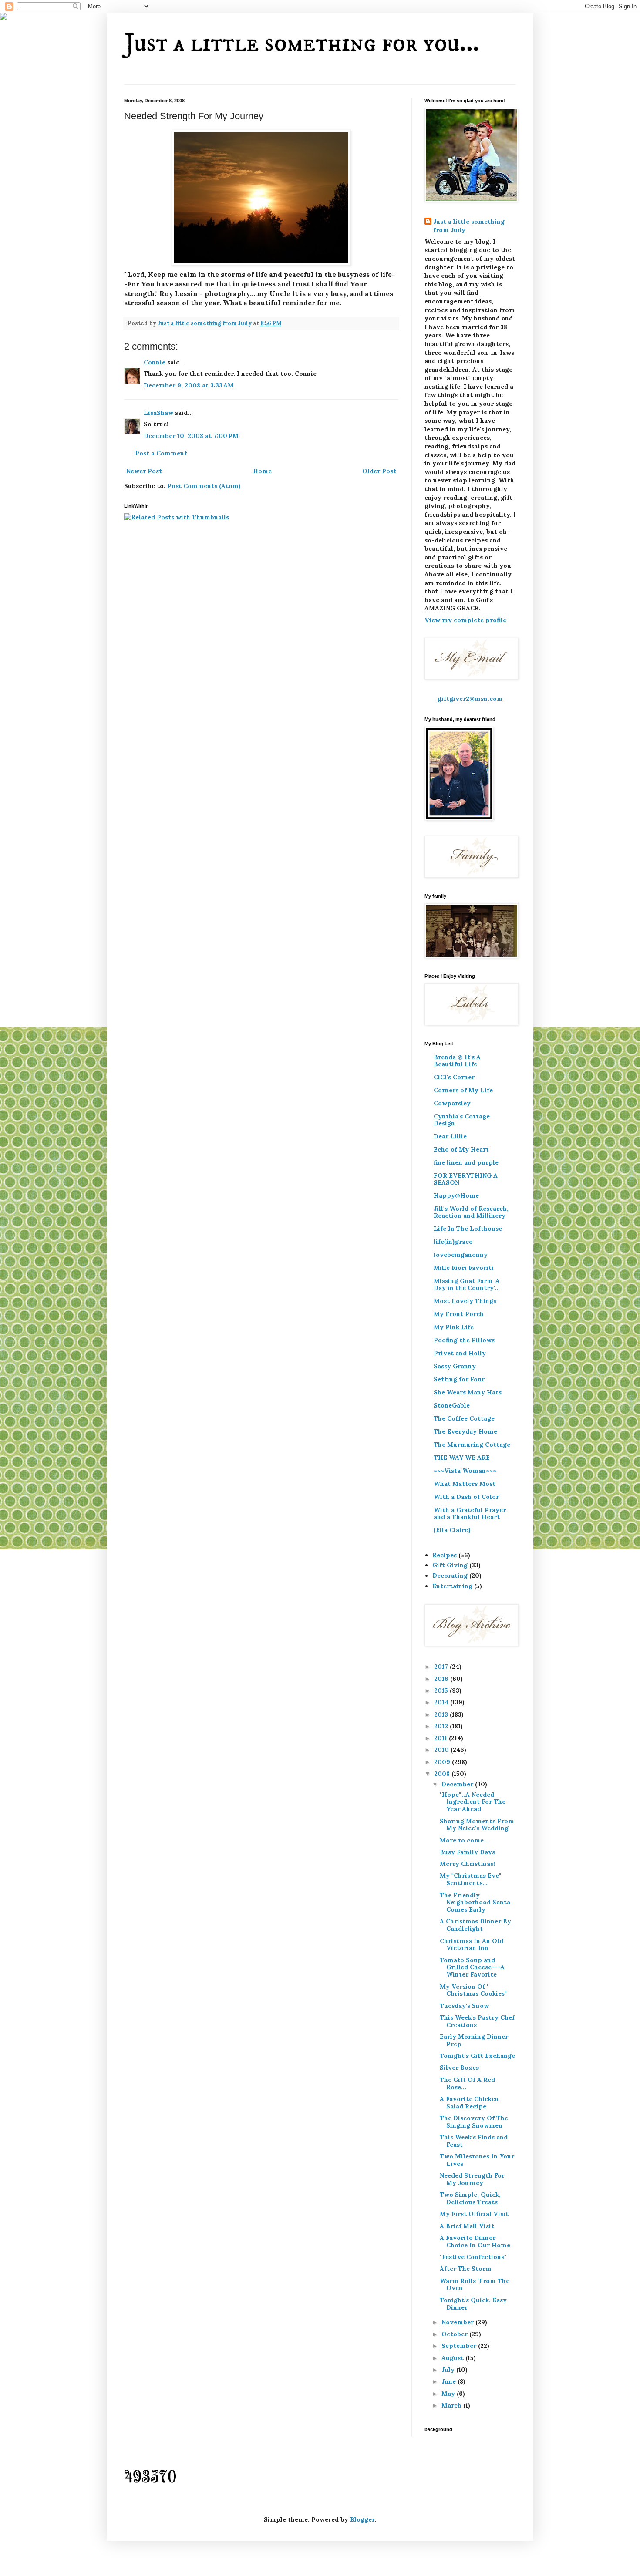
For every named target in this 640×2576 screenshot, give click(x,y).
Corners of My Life (463, 1090)
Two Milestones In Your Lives (477, 2160)
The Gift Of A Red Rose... (467, 2083)
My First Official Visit (474, 2214)
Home (262, 471)
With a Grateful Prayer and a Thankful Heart (470, 1513)
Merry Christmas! (467, 1864)
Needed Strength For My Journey (472, 2179)
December (458, 1784)
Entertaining (452, 1586)
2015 (442, 1690)
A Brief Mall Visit (467, 2226)
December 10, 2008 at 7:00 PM (191, 436)
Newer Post (144, 471)
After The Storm (466, 2269)
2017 (442, 1667)
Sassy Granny (455, 1366)
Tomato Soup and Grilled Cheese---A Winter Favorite (472, 1967)
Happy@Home (456, 1195)
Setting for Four (459, 1379)
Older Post (379, 471)
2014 (442, 1702)
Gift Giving (450, 1565)
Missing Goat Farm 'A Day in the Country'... (467, 1284)
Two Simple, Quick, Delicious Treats (470, 2198)
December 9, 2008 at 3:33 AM (189, 385)
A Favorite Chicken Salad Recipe (469, 2103)
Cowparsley (452, 1103)
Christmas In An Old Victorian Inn (472, 1945)
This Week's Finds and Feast (474, 2141)
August (453, 2358)
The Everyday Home (465, 1431)
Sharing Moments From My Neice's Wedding (477, 1825)
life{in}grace (453, 1242)
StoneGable (452, 1405)
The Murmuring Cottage (472, 1445)
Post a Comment (161, 453)
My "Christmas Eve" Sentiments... (470, 1879)
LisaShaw (158, 413)
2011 (441, 1738)
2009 (443, 1762)
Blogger (362, 2519)
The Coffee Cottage (464, 1418)
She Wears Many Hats (468, 1392)
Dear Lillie (450, 1136)
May (449, 2394)
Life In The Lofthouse (468, 1229)
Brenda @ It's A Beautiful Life (457, 1061)
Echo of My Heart (461, 1149)
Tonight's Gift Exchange (477, 2056)
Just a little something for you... (302, 43)
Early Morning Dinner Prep (474, 2040)
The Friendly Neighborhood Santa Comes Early (475, 1903)
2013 (442, 1714)
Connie (155, 362)
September (460, 2346)
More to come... (464, 1840)
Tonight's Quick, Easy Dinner (473, 2304)
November (458, 2322)
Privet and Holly (460, 1353)
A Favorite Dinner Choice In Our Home (475, 2241)
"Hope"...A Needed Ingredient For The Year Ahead (473, 1802)
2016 (442, 1679)
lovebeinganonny (461, 1255)
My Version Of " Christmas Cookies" (473, 1990)
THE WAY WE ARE (462, 1458)
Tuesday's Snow (464, 2006)
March (452, 2405)
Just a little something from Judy (469, 226)
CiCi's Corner (454, 1077)
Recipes (445, 1555)
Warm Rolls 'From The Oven (475, 2285)
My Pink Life (454, 1327)
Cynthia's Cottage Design (462, 1120)
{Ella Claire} (452, 1530)
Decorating (450, 1576)
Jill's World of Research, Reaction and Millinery (471, 1212)
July (449, 2370)
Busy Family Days (467, 1852)
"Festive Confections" (473, 2257)
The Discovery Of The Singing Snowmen (474, 2122)
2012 (442, 1726)
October (455, 2334)
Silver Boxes (459, 2068)
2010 (442, 1750)
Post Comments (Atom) (204, 486)
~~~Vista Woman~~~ (465, 1471)
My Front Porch (459, 1314)
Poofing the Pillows (464, 1340)
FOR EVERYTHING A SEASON (466, 1179)
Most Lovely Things (465, 1301)
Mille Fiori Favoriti (464, 1268)
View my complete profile (465, 620)
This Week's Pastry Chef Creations (477, 2021)
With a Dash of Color (466, 1497)
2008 (443, 1774)
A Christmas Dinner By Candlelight (475, 1925)
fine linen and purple (466, 1162)
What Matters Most (465, 1484)
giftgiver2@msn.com (470, 699)
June (450, 2381)
